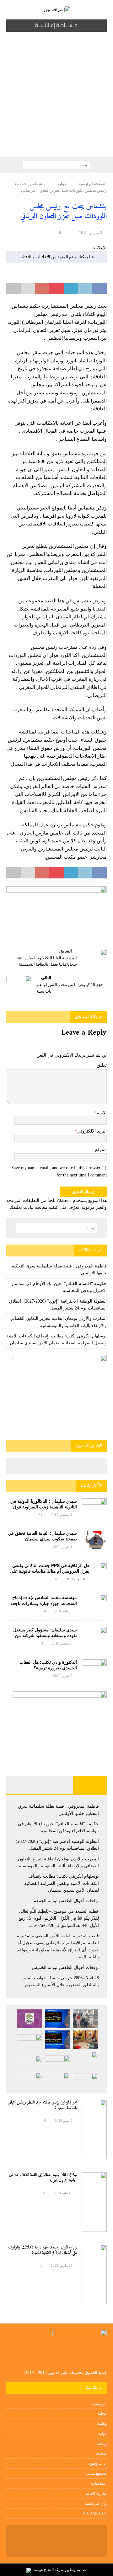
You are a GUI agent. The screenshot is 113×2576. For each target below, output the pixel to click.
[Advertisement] (56, 98)
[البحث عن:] (57, 165)
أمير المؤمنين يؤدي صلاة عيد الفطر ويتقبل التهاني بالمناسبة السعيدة (42, 2105)
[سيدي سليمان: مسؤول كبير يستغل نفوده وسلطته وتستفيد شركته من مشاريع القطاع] (94, 1634)
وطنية (102, 2423)
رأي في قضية (96, 2503)
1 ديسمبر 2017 (62, 1515)
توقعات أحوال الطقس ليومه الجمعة (66, 1901)
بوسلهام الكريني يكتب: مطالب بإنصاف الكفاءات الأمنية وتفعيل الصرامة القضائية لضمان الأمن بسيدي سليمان (62, 1883)
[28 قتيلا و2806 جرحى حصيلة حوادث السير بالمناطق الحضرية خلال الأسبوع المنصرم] (85, 2080)
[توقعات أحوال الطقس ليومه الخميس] (30, 2063)
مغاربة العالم (96, 2493)
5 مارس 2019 (90, 233)
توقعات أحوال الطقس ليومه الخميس (65, 1968)
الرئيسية (100, 2404)
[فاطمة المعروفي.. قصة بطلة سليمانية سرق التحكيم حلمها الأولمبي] (85, 2019)
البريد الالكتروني (92, 1131)
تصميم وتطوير (76, 2570)
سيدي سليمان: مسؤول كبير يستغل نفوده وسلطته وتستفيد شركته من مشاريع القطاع (45, 1635)
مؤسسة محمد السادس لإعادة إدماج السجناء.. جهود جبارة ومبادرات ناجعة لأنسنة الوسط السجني (44, 1603)
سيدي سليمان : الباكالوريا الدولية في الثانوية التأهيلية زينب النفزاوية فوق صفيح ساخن (44, 1507)
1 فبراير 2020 (63, 1547)
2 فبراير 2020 (63, 1676)
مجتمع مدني (96, 2473)
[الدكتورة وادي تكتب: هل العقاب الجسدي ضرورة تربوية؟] (94, 1668)
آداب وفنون (97, 2463)
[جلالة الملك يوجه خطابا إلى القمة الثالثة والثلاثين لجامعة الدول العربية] (94, 2202)
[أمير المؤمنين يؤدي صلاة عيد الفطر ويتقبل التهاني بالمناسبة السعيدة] (94, 2130)
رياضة (102, 2443)
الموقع (101, 1150)
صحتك (101, 2453)
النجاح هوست (43, 2570)
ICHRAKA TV (95, 2513)
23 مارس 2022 (62, 2265)
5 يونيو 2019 (64, 2120)
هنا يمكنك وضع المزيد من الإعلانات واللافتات (57, 257)
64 (40, 1515)
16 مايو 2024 (63, 2193)
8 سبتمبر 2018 (62, 1643)
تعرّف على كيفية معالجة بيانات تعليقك (44, 1207)
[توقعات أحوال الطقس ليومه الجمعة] (30, 2042)
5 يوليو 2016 (64, 1611)
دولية (102, 2433)
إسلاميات (99, 2483)
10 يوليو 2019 (75, 1579)
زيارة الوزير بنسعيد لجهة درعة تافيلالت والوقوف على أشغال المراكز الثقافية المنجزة (43, 2250)
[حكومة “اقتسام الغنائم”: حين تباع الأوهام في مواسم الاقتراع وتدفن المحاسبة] (57, 2019)
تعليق (102, 1065)
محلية (102, 2413)
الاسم (102, 1113)
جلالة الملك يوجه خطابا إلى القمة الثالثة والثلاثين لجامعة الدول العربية (43, 2178)
